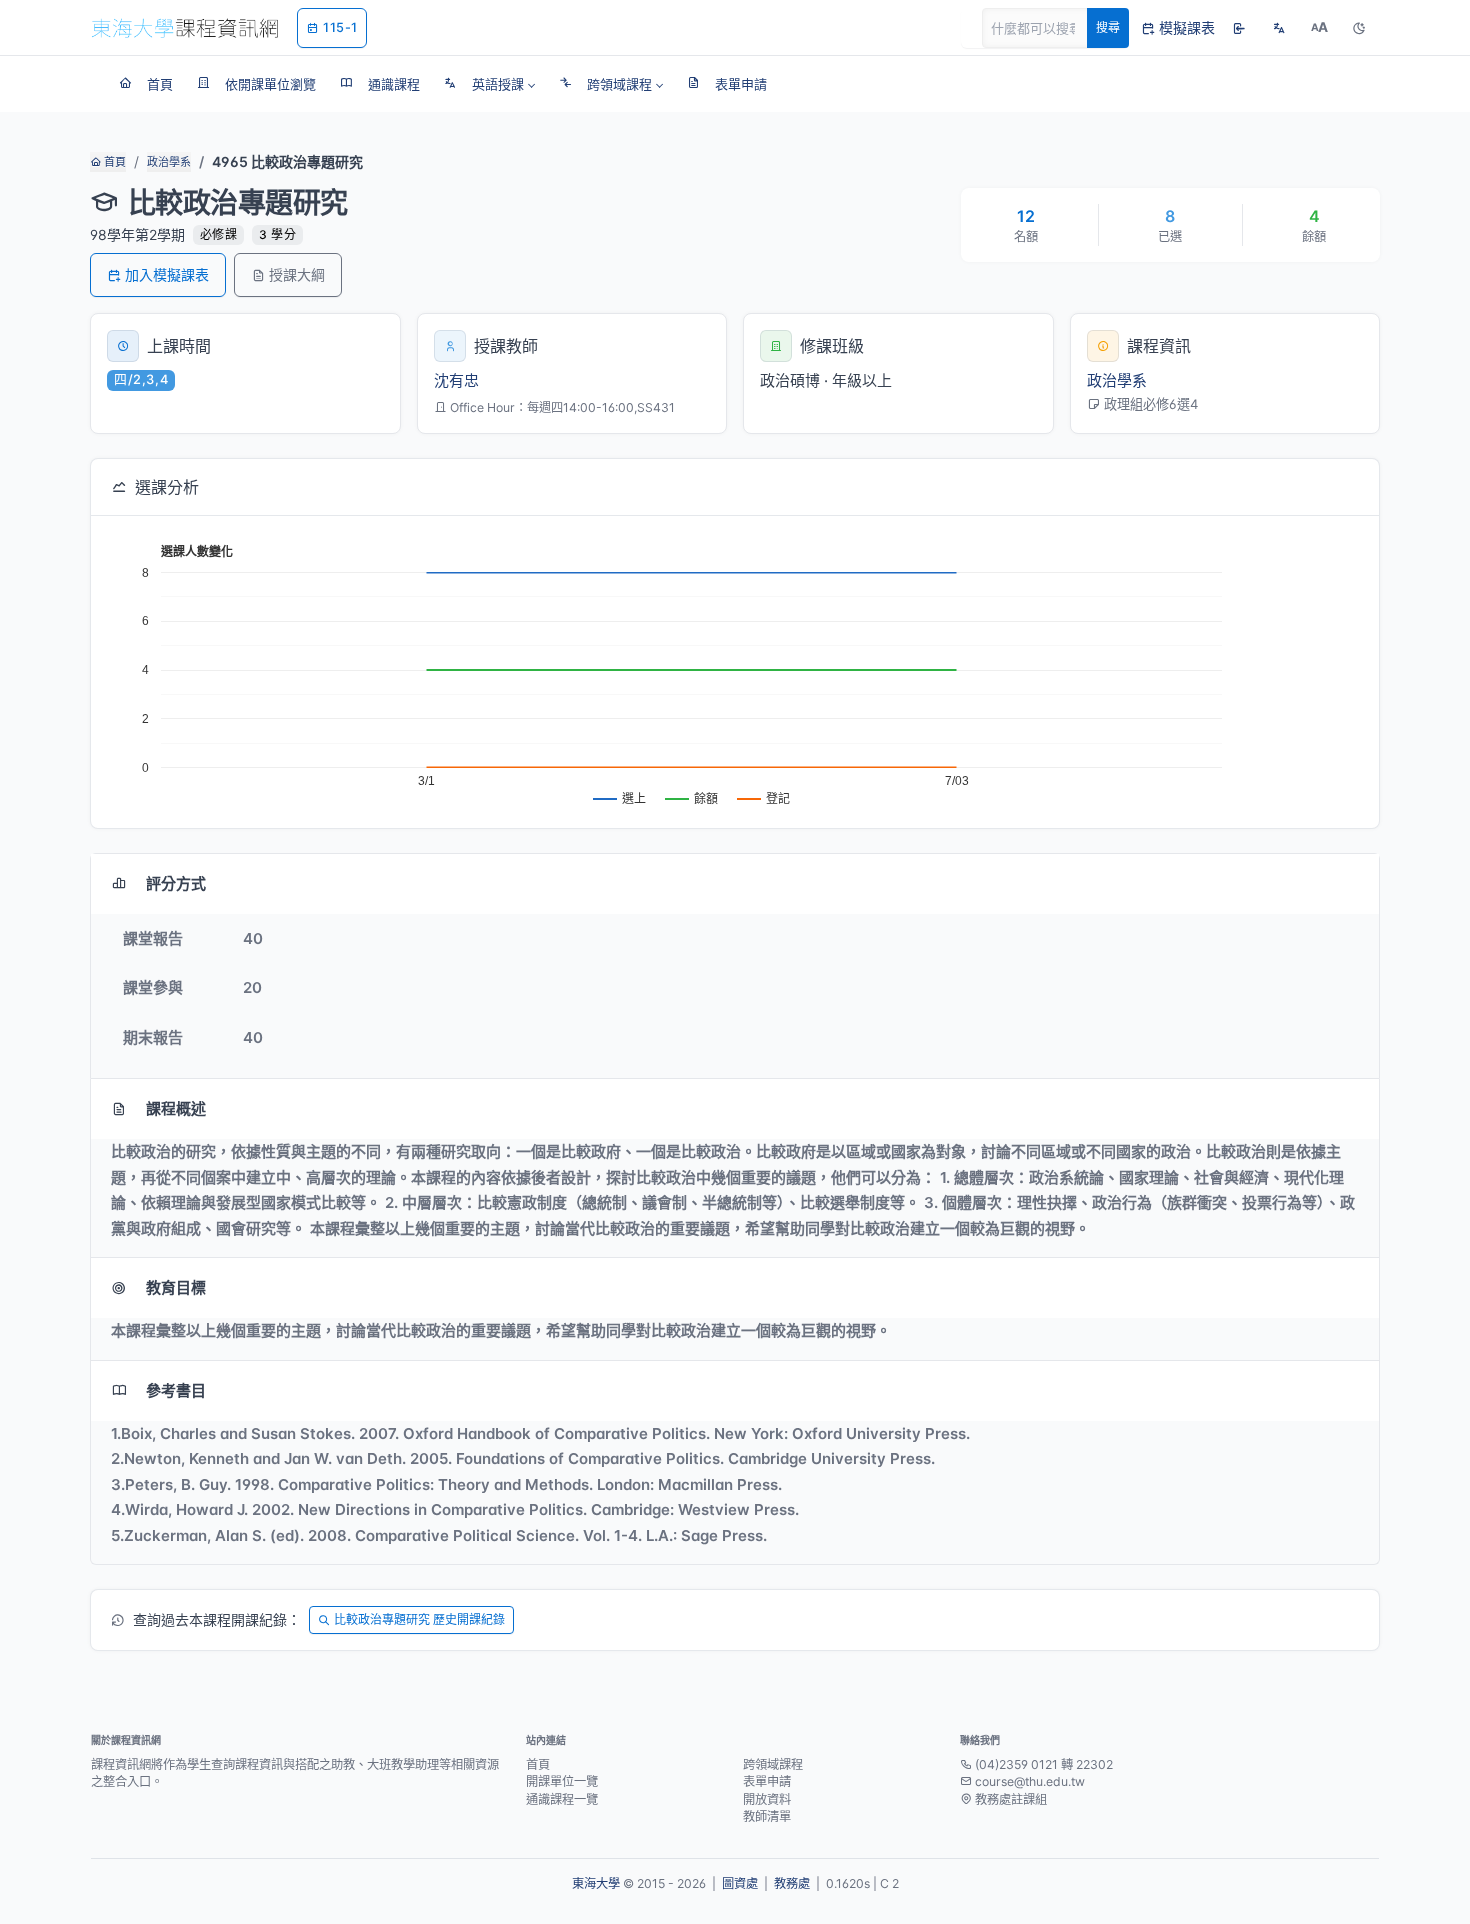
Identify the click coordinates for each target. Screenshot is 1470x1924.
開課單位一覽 (562, 1781)
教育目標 (176, 1287)
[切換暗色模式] (1359, 28)
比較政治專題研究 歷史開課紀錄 (419, 1619)
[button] (489, 84)
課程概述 (176, 1108)
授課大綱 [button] (297, 274)
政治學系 (169, 162)
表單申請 (767, 1781)
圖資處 (740, 1883)
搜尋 (1108, 27)
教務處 (792, 1883)
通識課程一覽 (562, 1799)
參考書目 (176, 1390)
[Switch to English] (1279, 28)
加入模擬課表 (167, 274)
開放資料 (767, 1799)
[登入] (1239, 28)
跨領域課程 (773, 1764)
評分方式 (176, 883)
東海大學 (596, 1883)
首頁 (113, 162)
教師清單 (767, 1816)
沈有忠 (456, 380)
